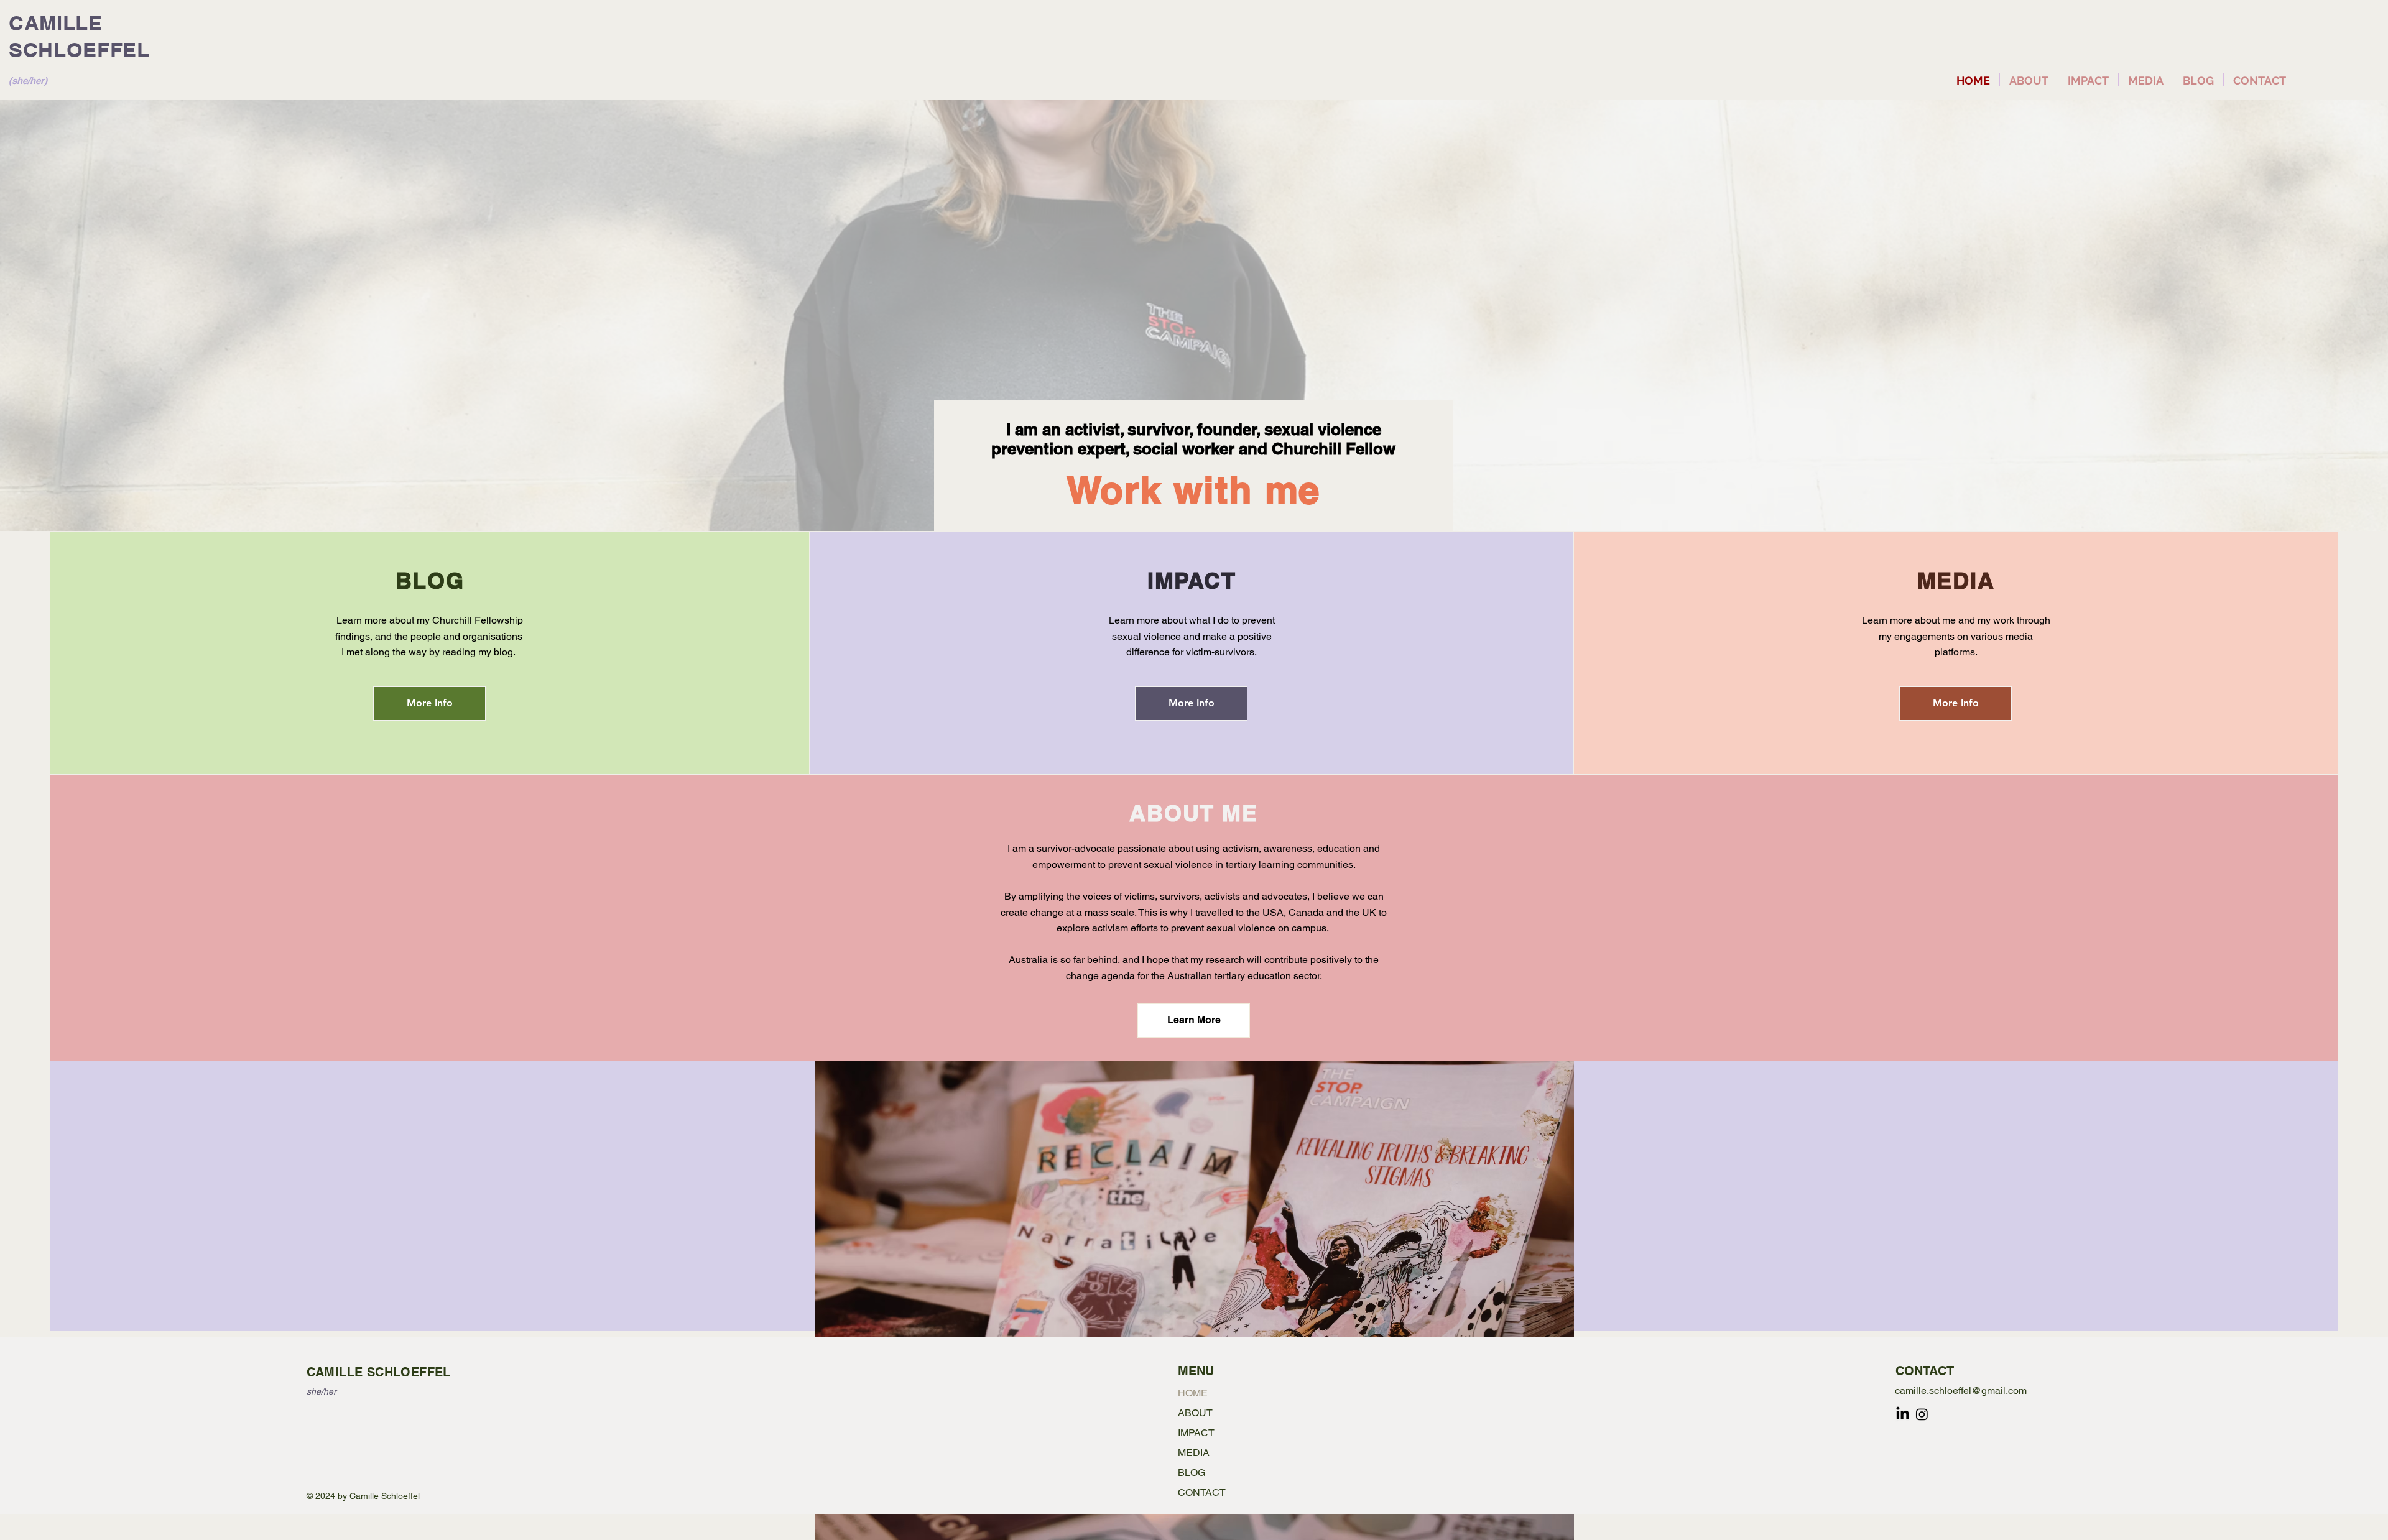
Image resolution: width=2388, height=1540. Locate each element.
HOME (1193, 1393)
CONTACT (1202, 1492)
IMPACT (1196, 1433)
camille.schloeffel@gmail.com (1961, 1390)
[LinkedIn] (1903, 1414)
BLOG (1192, 1473)
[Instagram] (1922, 1414)
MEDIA (1194, 1453)
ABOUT (1195, 1413)
